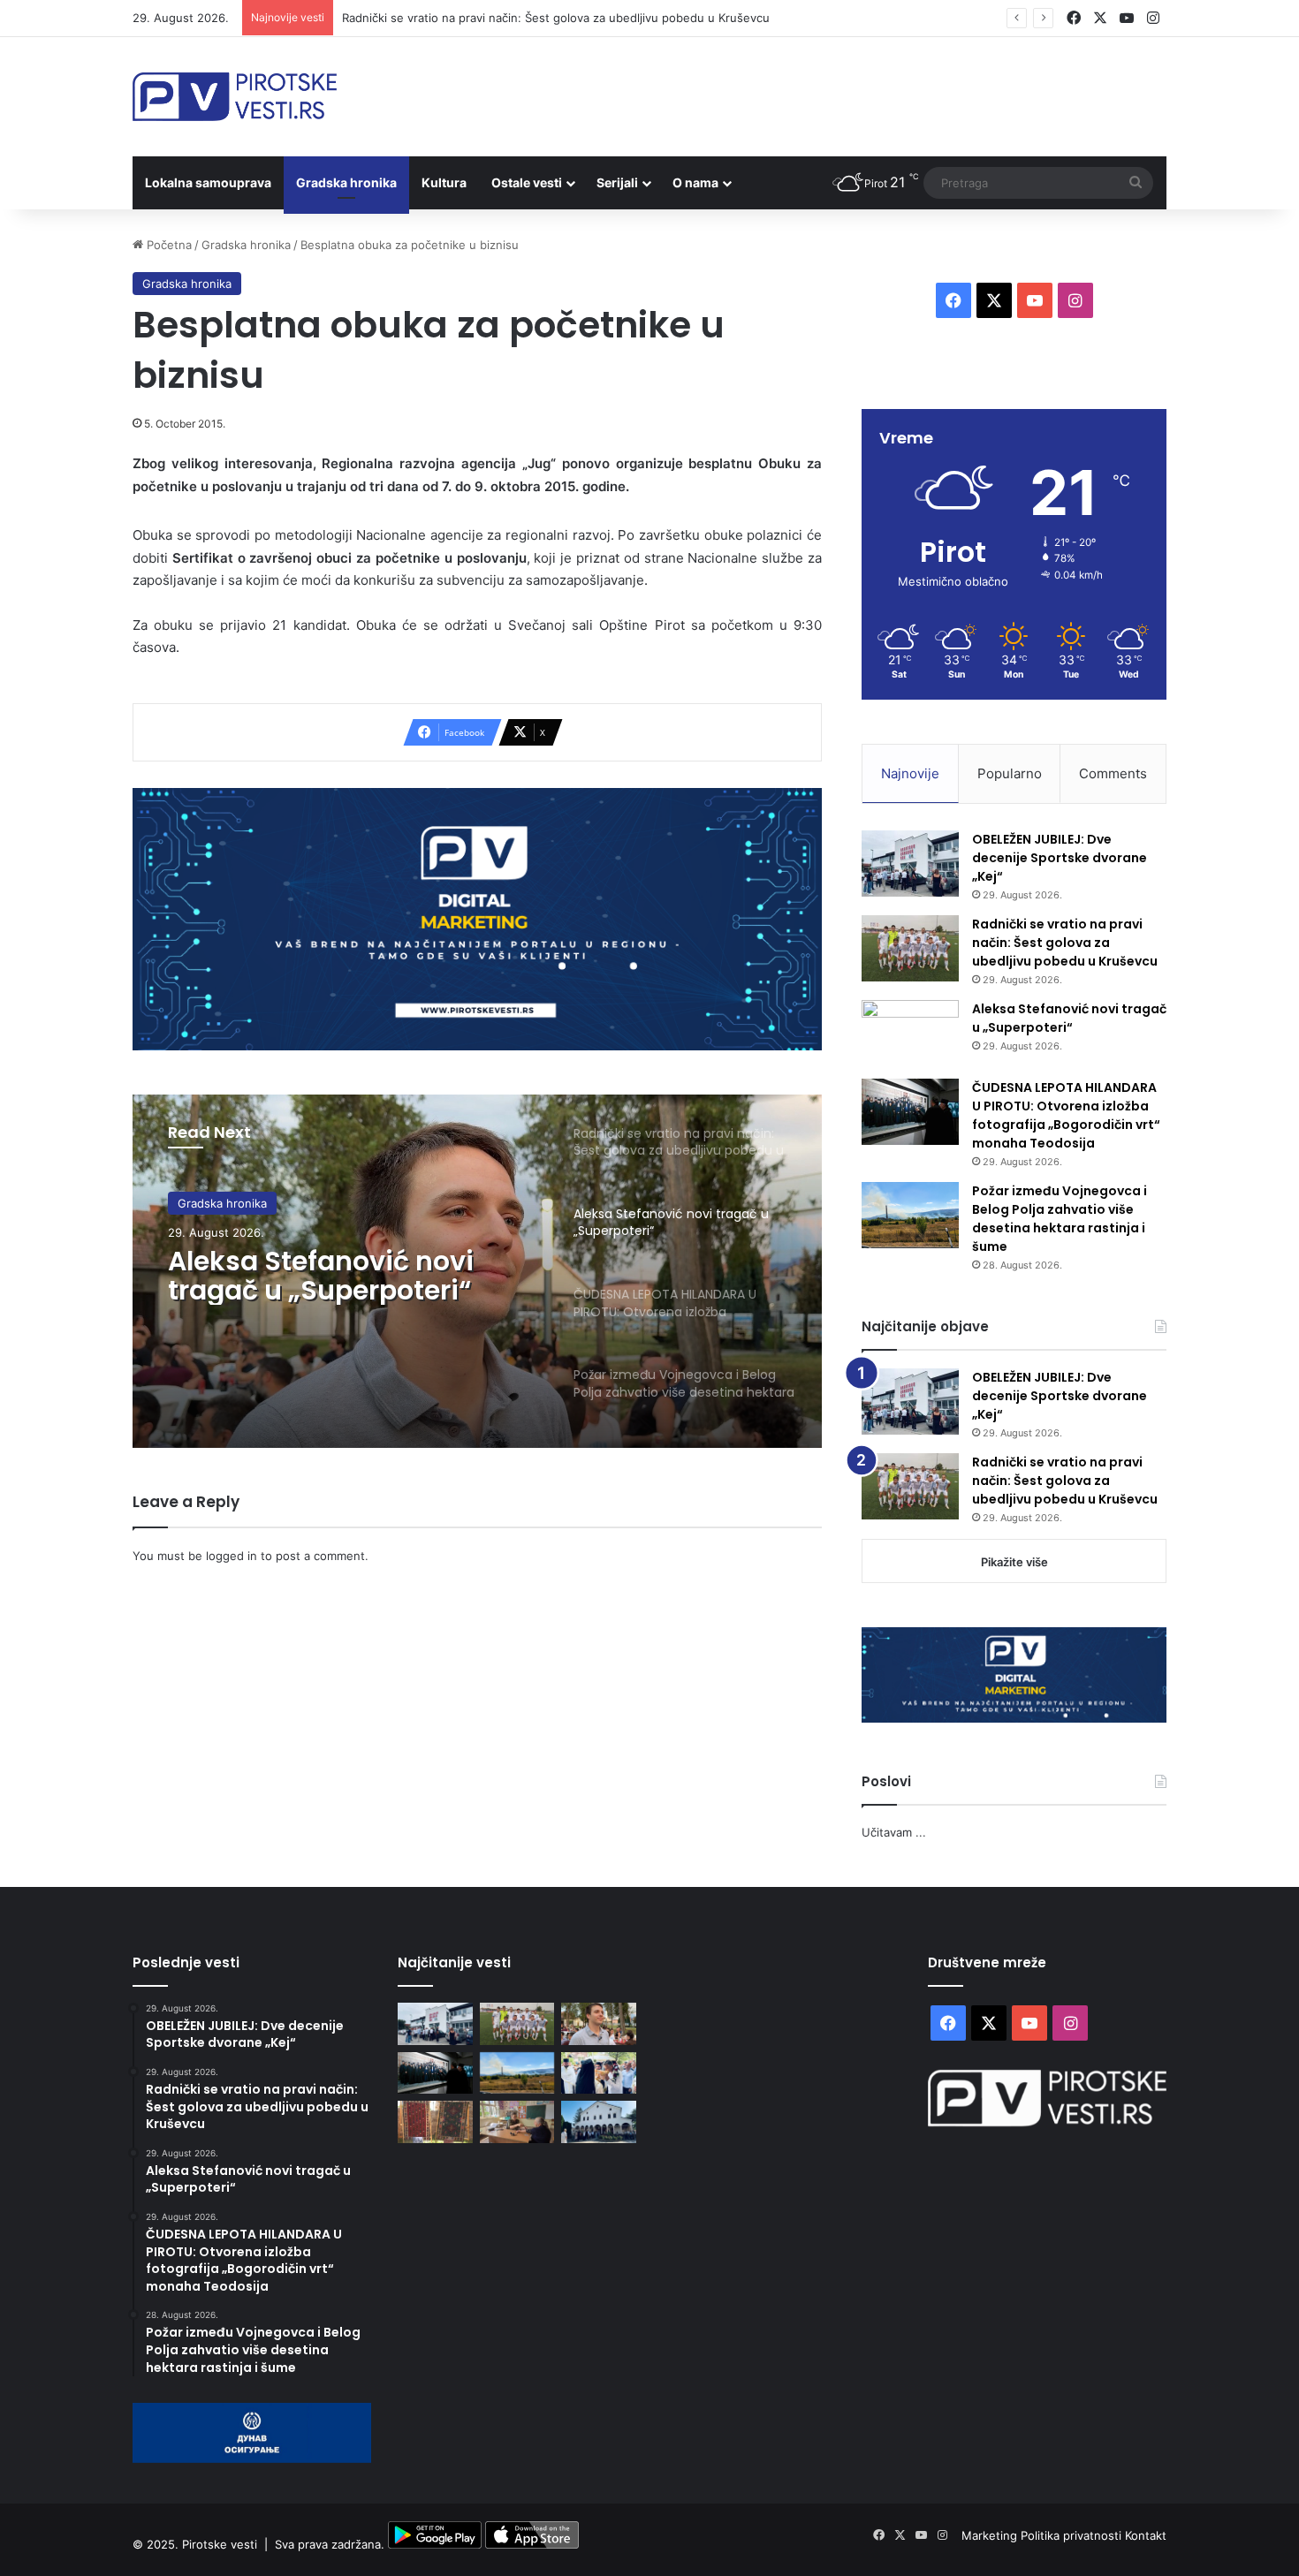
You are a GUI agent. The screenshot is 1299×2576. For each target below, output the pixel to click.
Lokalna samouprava (208, 182)
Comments (1113, 773)
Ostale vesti (527, 182)
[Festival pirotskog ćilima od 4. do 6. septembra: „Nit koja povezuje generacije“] (435, 2122)
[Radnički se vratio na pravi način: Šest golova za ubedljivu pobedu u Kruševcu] (910, 948)
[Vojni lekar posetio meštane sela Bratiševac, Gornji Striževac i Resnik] (517, 2122)
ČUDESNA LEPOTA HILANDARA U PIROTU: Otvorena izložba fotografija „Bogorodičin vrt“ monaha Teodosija (1066, 1115)
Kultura (444, 182)
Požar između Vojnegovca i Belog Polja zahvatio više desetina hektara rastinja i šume (1060, 1219)
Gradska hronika (346, 182)
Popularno (1010, 773)
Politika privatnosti (1073, 2535)
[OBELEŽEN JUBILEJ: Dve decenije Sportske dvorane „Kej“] (910, 864)
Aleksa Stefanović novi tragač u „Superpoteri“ (321, 1276)
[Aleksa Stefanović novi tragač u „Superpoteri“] (910, 1033)
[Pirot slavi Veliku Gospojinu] (599, 2122)
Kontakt (1146, 2535)
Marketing (991, 2535)
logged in (232, 1556)
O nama (695, 182)
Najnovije (910, 773)
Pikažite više (1014, 1562)
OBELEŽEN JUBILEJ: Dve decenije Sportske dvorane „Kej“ (1060, 858)
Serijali (617, 182)
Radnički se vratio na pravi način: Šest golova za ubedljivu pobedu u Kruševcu (1065, 943)
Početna (167, 245)
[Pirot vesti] (235, 97)
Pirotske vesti (220, 2544)
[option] (477, 1271)
